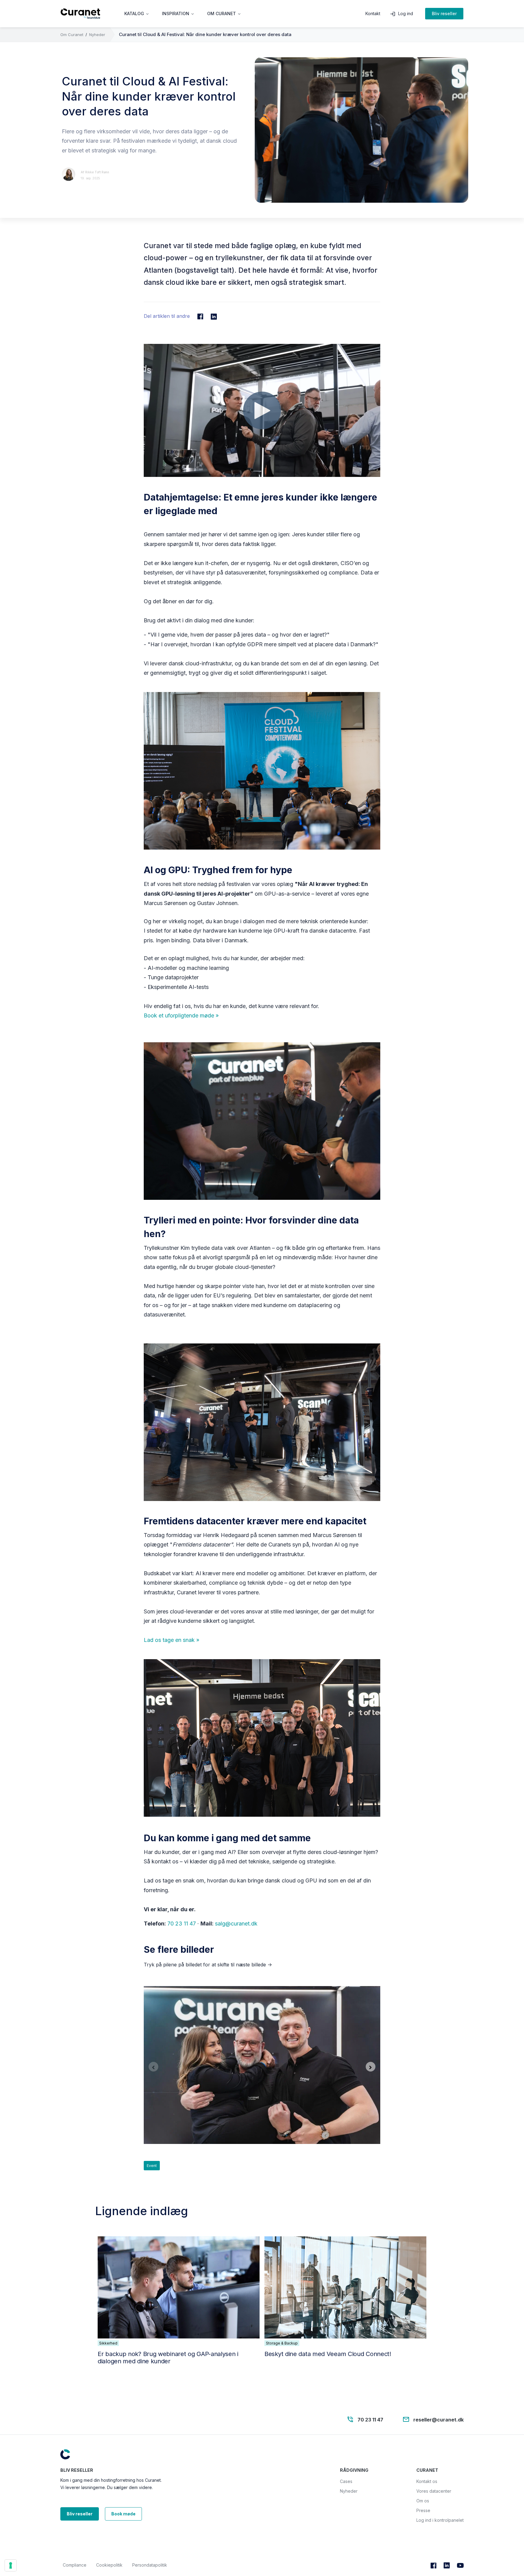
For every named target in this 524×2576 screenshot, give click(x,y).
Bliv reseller (444, 13)
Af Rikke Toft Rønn (95, 172)
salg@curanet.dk (236, 1924)
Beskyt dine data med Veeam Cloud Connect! (328, 2354)
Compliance (75, 2565)
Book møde (123, 2514)
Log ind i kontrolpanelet (440, 2520)
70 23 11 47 (182, 1924)
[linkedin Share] (214, 316)
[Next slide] (371, 2067)
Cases (346, 2481)
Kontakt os (427, 2481)
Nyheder (97, 35)
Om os (423, 2501)
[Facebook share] (200, 316)
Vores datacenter (434, 2491)
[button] (137, 14)
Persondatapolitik (150, 2565)
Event (152, 2166)
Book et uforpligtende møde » (181, 1015)
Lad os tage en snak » (171, 1640)
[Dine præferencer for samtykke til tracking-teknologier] (11, 2565)
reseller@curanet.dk (438, 2419)
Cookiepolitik (109, 2565)
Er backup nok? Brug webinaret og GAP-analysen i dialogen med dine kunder (168, 2358)
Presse (423, 2510)
